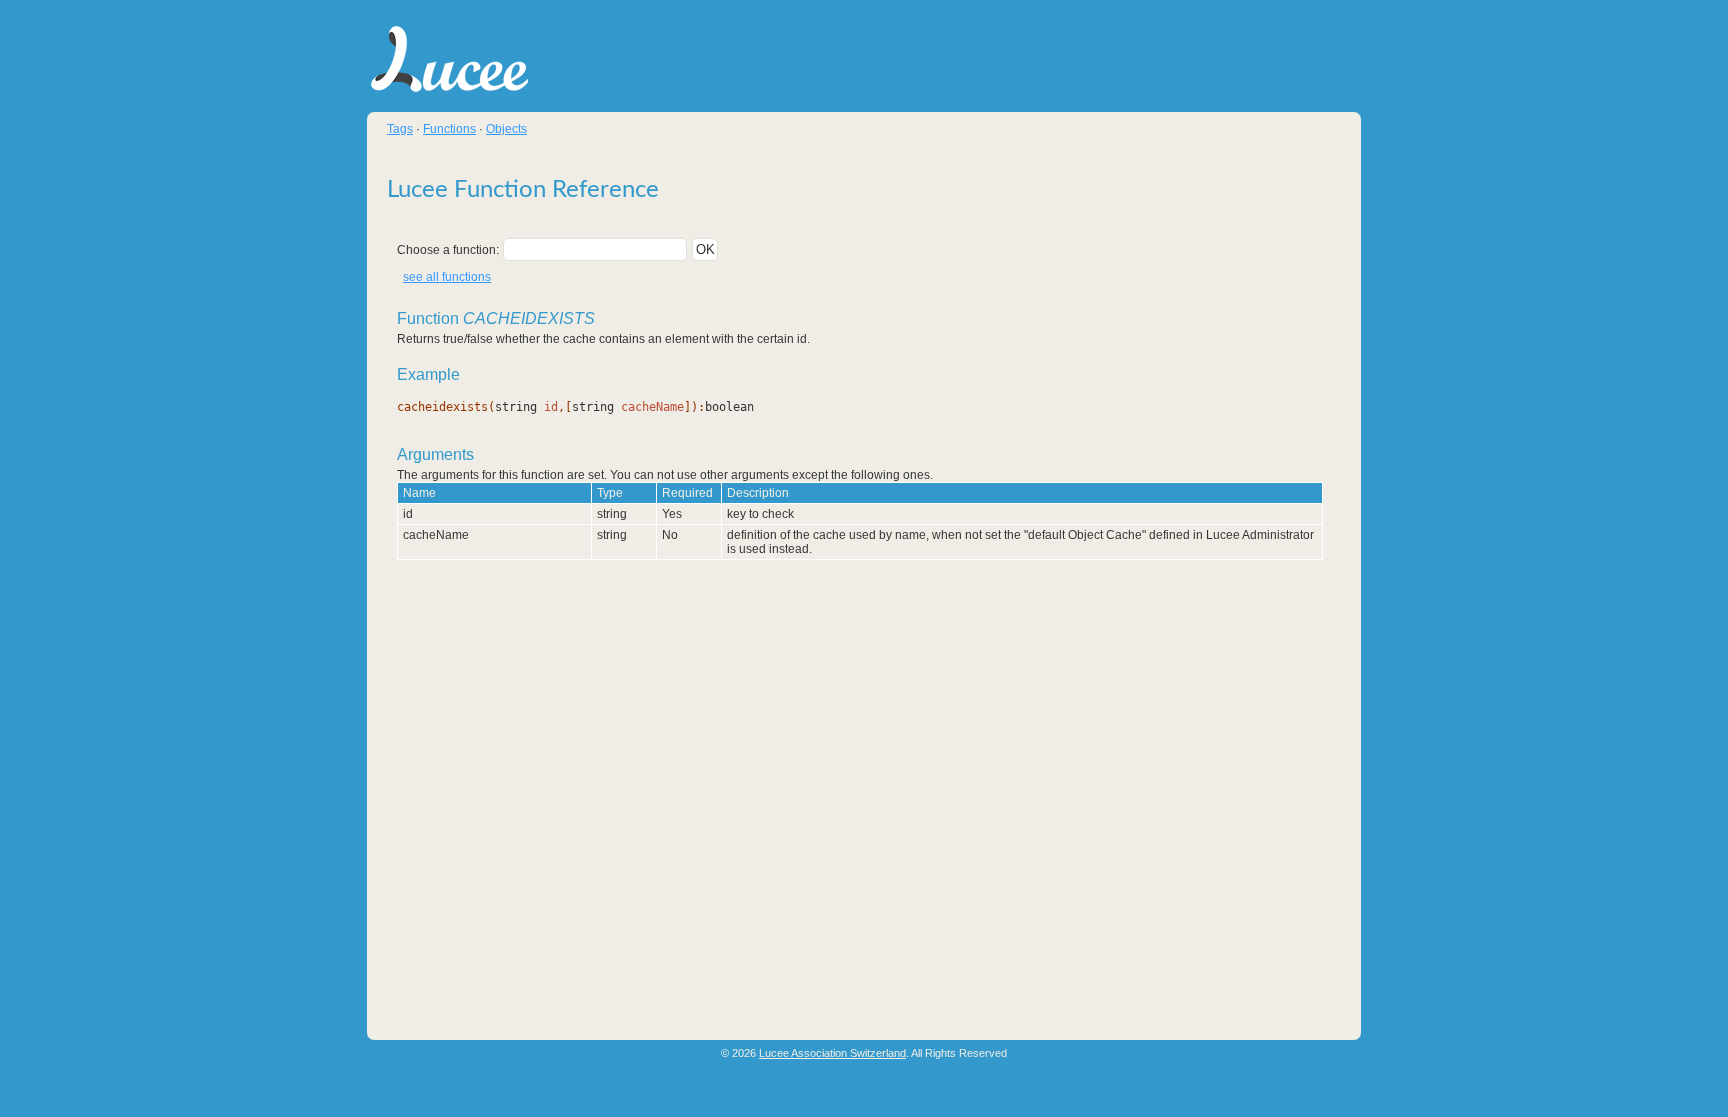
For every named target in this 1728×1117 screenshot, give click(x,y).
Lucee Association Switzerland (832, 1053)
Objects (506, 129)
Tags (400, 129)
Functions (449, 129)
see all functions (447, 277)
